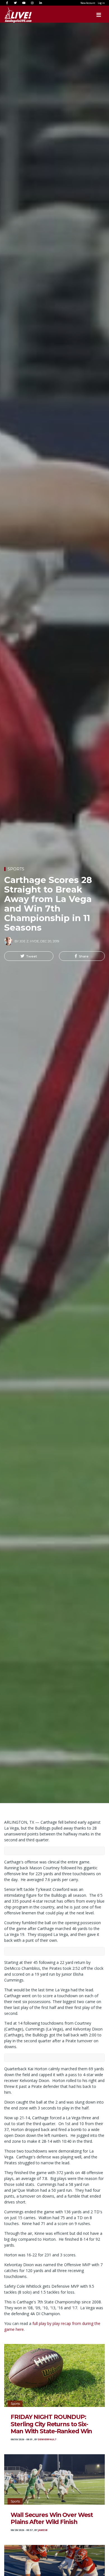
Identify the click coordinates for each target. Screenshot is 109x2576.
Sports (16, 869)
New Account (88, 3)
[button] (29, 956)
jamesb (43, 2530)
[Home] (13, 15)
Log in (101, 3)
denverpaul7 (47, 2439)
